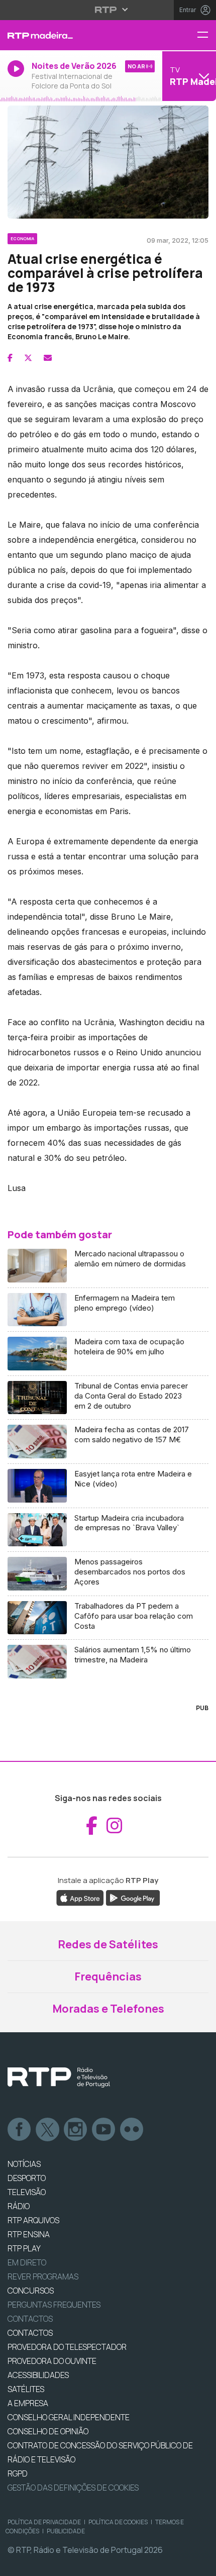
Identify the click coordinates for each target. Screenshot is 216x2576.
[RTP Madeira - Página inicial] (72, 35)
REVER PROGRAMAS (43, 2276)
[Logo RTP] (59, 2077)
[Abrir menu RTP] (108, 10)
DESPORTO (27, 2178)
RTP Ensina (29, 2234)
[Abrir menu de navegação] (206, 35)
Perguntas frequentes (54, 2305)
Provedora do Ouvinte (52, 2361)
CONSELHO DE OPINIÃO (48, 2431)
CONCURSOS (31, 2291)
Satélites (26, 2389)
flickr (132, 2130)
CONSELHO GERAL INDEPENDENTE (69, 2417)
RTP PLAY (24, 2248)
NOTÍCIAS (24, 2164)
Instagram (76, 2130)
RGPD (18, 2473)
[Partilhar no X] (28, 358)
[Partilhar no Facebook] (10, 358)
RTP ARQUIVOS (33, 2220)
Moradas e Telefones (108, 2009)
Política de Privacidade (44, 2522)
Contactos (30, 2319)
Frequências (108, 1976)
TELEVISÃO (27, 2192)
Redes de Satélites (108, 1944)
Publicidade (66, 2531)
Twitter (48, 2130)
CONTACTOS (30, 2333)
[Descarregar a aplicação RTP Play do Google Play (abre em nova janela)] (133, 1898)
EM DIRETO (27, 2262)
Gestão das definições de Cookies (73, 2488)
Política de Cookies (118, 2522)
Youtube (104, 2130)
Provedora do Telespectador (67, 2347)
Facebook (20, 2130)
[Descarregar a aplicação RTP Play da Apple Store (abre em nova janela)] (80, 1898)
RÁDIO (19, 2206)
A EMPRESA (28, 2403)
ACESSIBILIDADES (38, 2375)
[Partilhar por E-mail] (48, 358)
